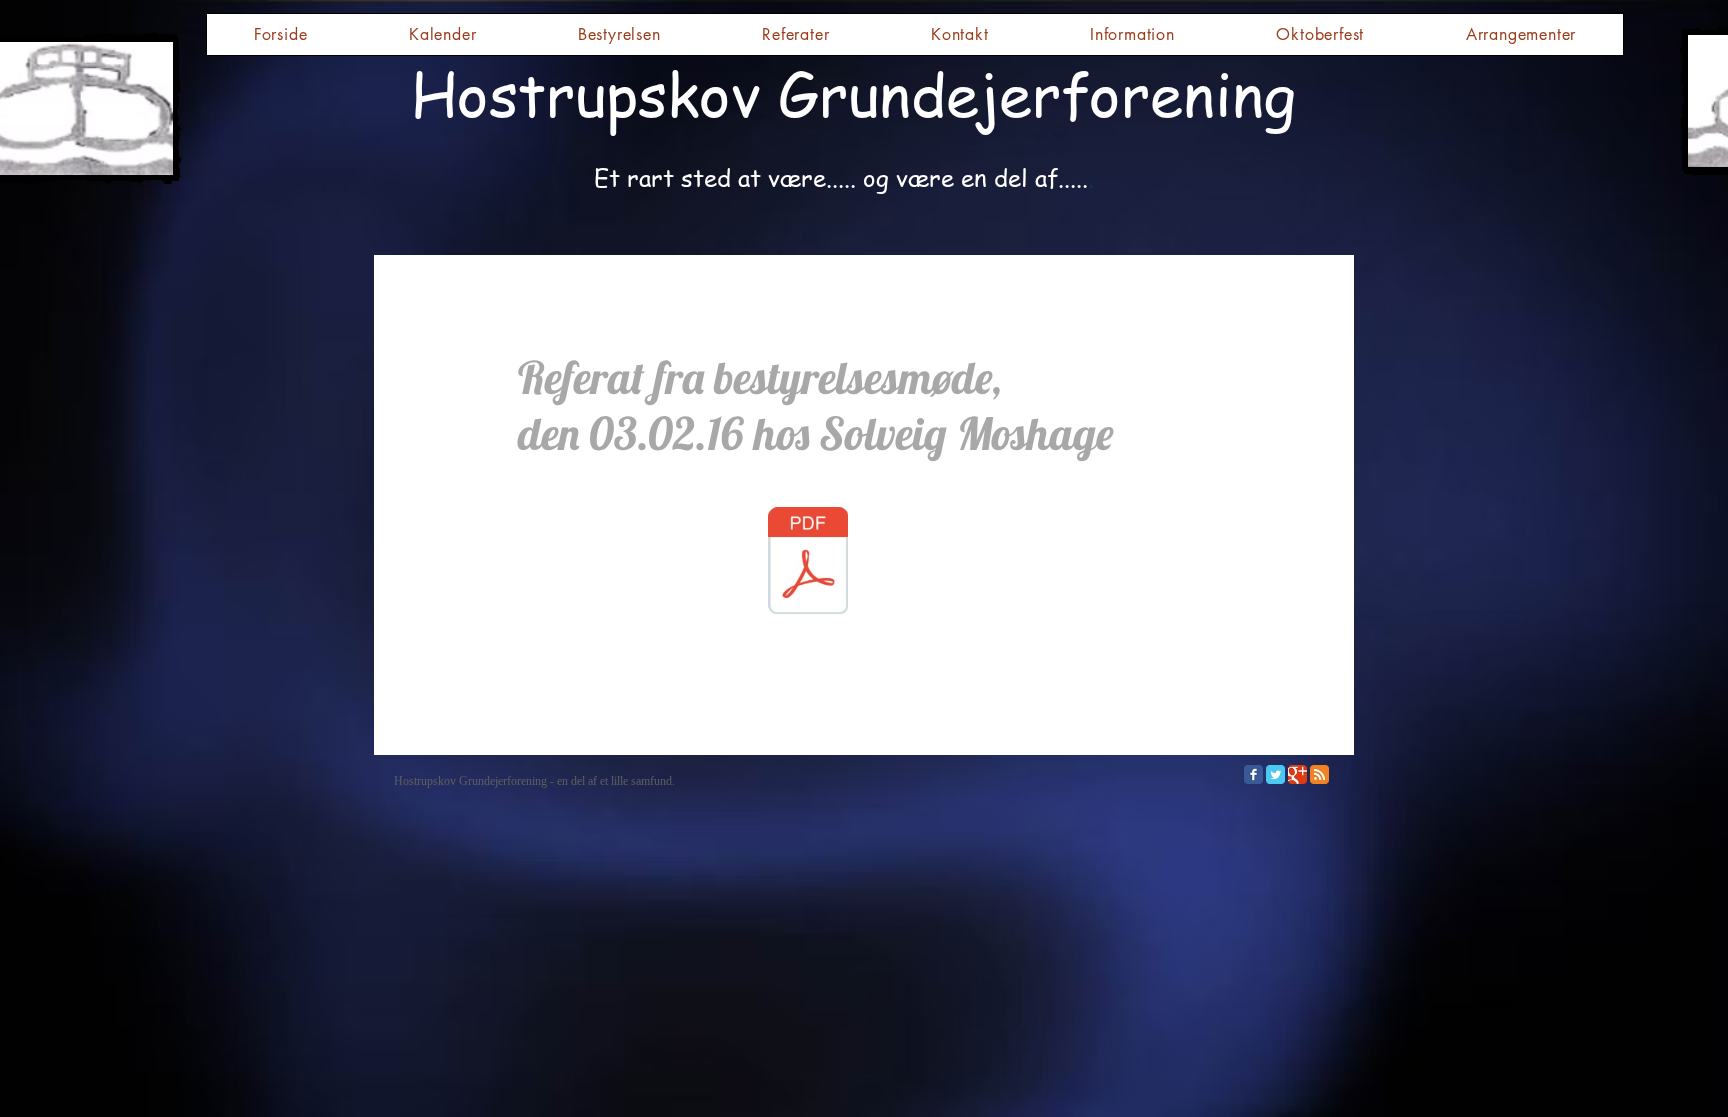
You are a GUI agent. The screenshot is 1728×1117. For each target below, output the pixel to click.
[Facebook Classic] (1253, 774)
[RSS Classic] (1319, 774)
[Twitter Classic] (1275, 774)
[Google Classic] (1297, 774)
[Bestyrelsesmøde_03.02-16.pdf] (808, 563)
